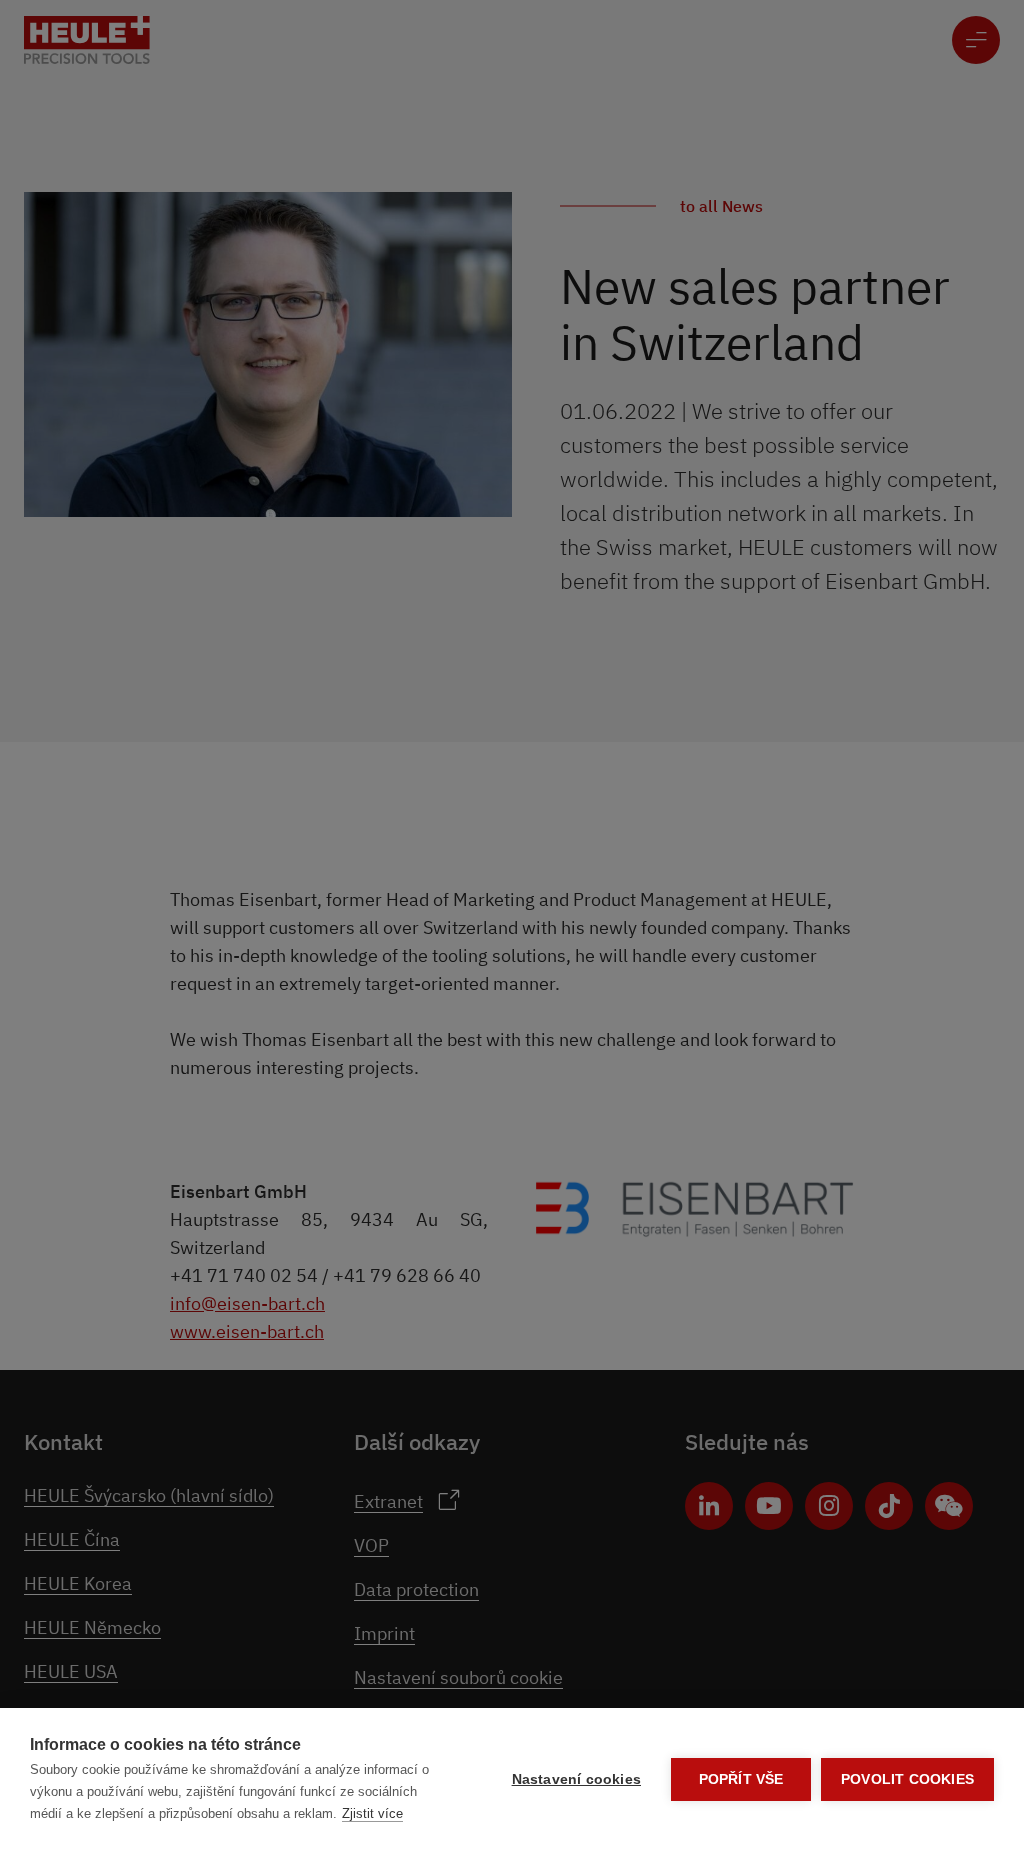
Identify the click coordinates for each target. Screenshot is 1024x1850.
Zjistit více (372, 1813)
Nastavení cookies (576, 1779)
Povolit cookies (907, 1779)
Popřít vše (741, 1779)
